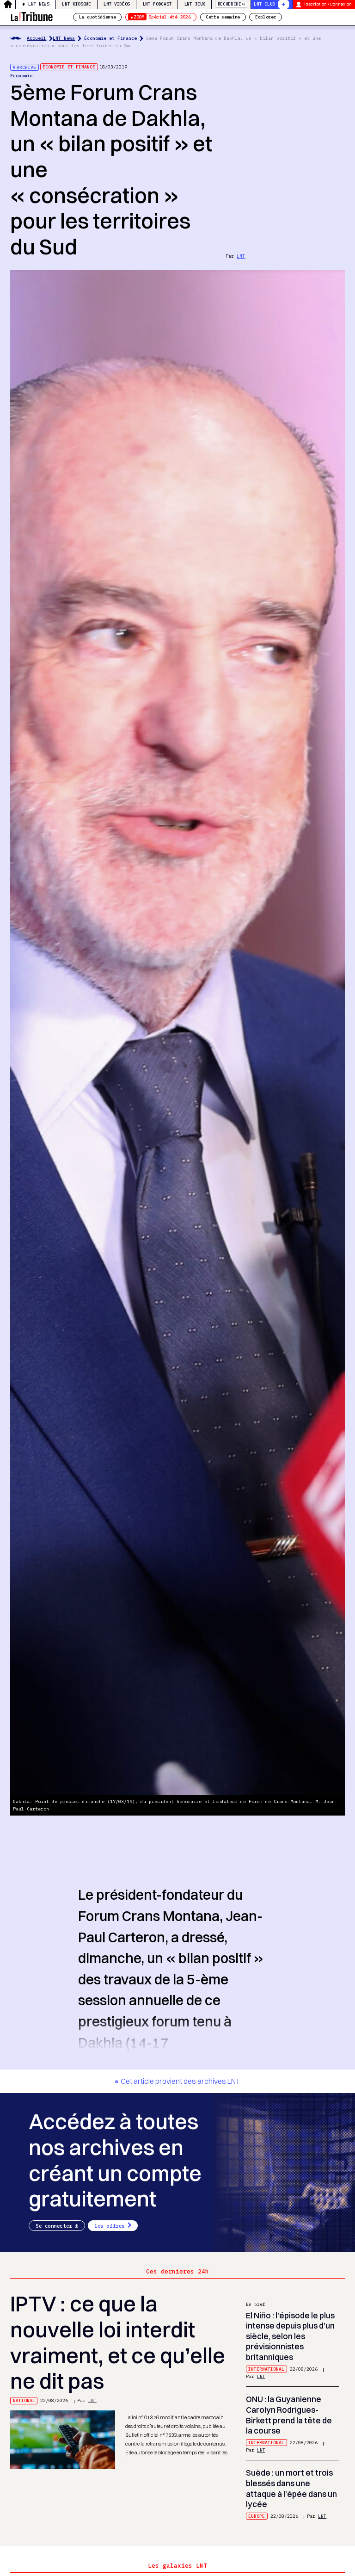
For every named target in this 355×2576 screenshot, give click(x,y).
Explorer (266, 17)
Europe (257, 2516)
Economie (21, 76)
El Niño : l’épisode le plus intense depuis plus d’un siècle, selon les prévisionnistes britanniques (290, 2336)
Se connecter (54, 2226)
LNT (241, 256)
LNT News (39, 4)
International (266, 2369)
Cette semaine (223, 17)
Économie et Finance (110, 38)
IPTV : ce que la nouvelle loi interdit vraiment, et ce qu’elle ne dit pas (118, 2342)
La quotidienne (98, 17)
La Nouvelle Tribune (31, 16)
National (24, 2400)
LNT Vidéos (117, 4)
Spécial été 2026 (162, 17)
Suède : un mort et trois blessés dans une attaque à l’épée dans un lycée (291, 2488)
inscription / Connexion (328, 4)
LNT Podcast (157, 4)
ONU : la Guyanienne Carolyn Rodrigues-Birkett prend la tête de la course (289, 2415)
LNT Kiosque (77, 4)
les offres (110, 2226)
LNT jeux (195, 4)
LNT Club (264, 4)
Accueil (37, 38)
